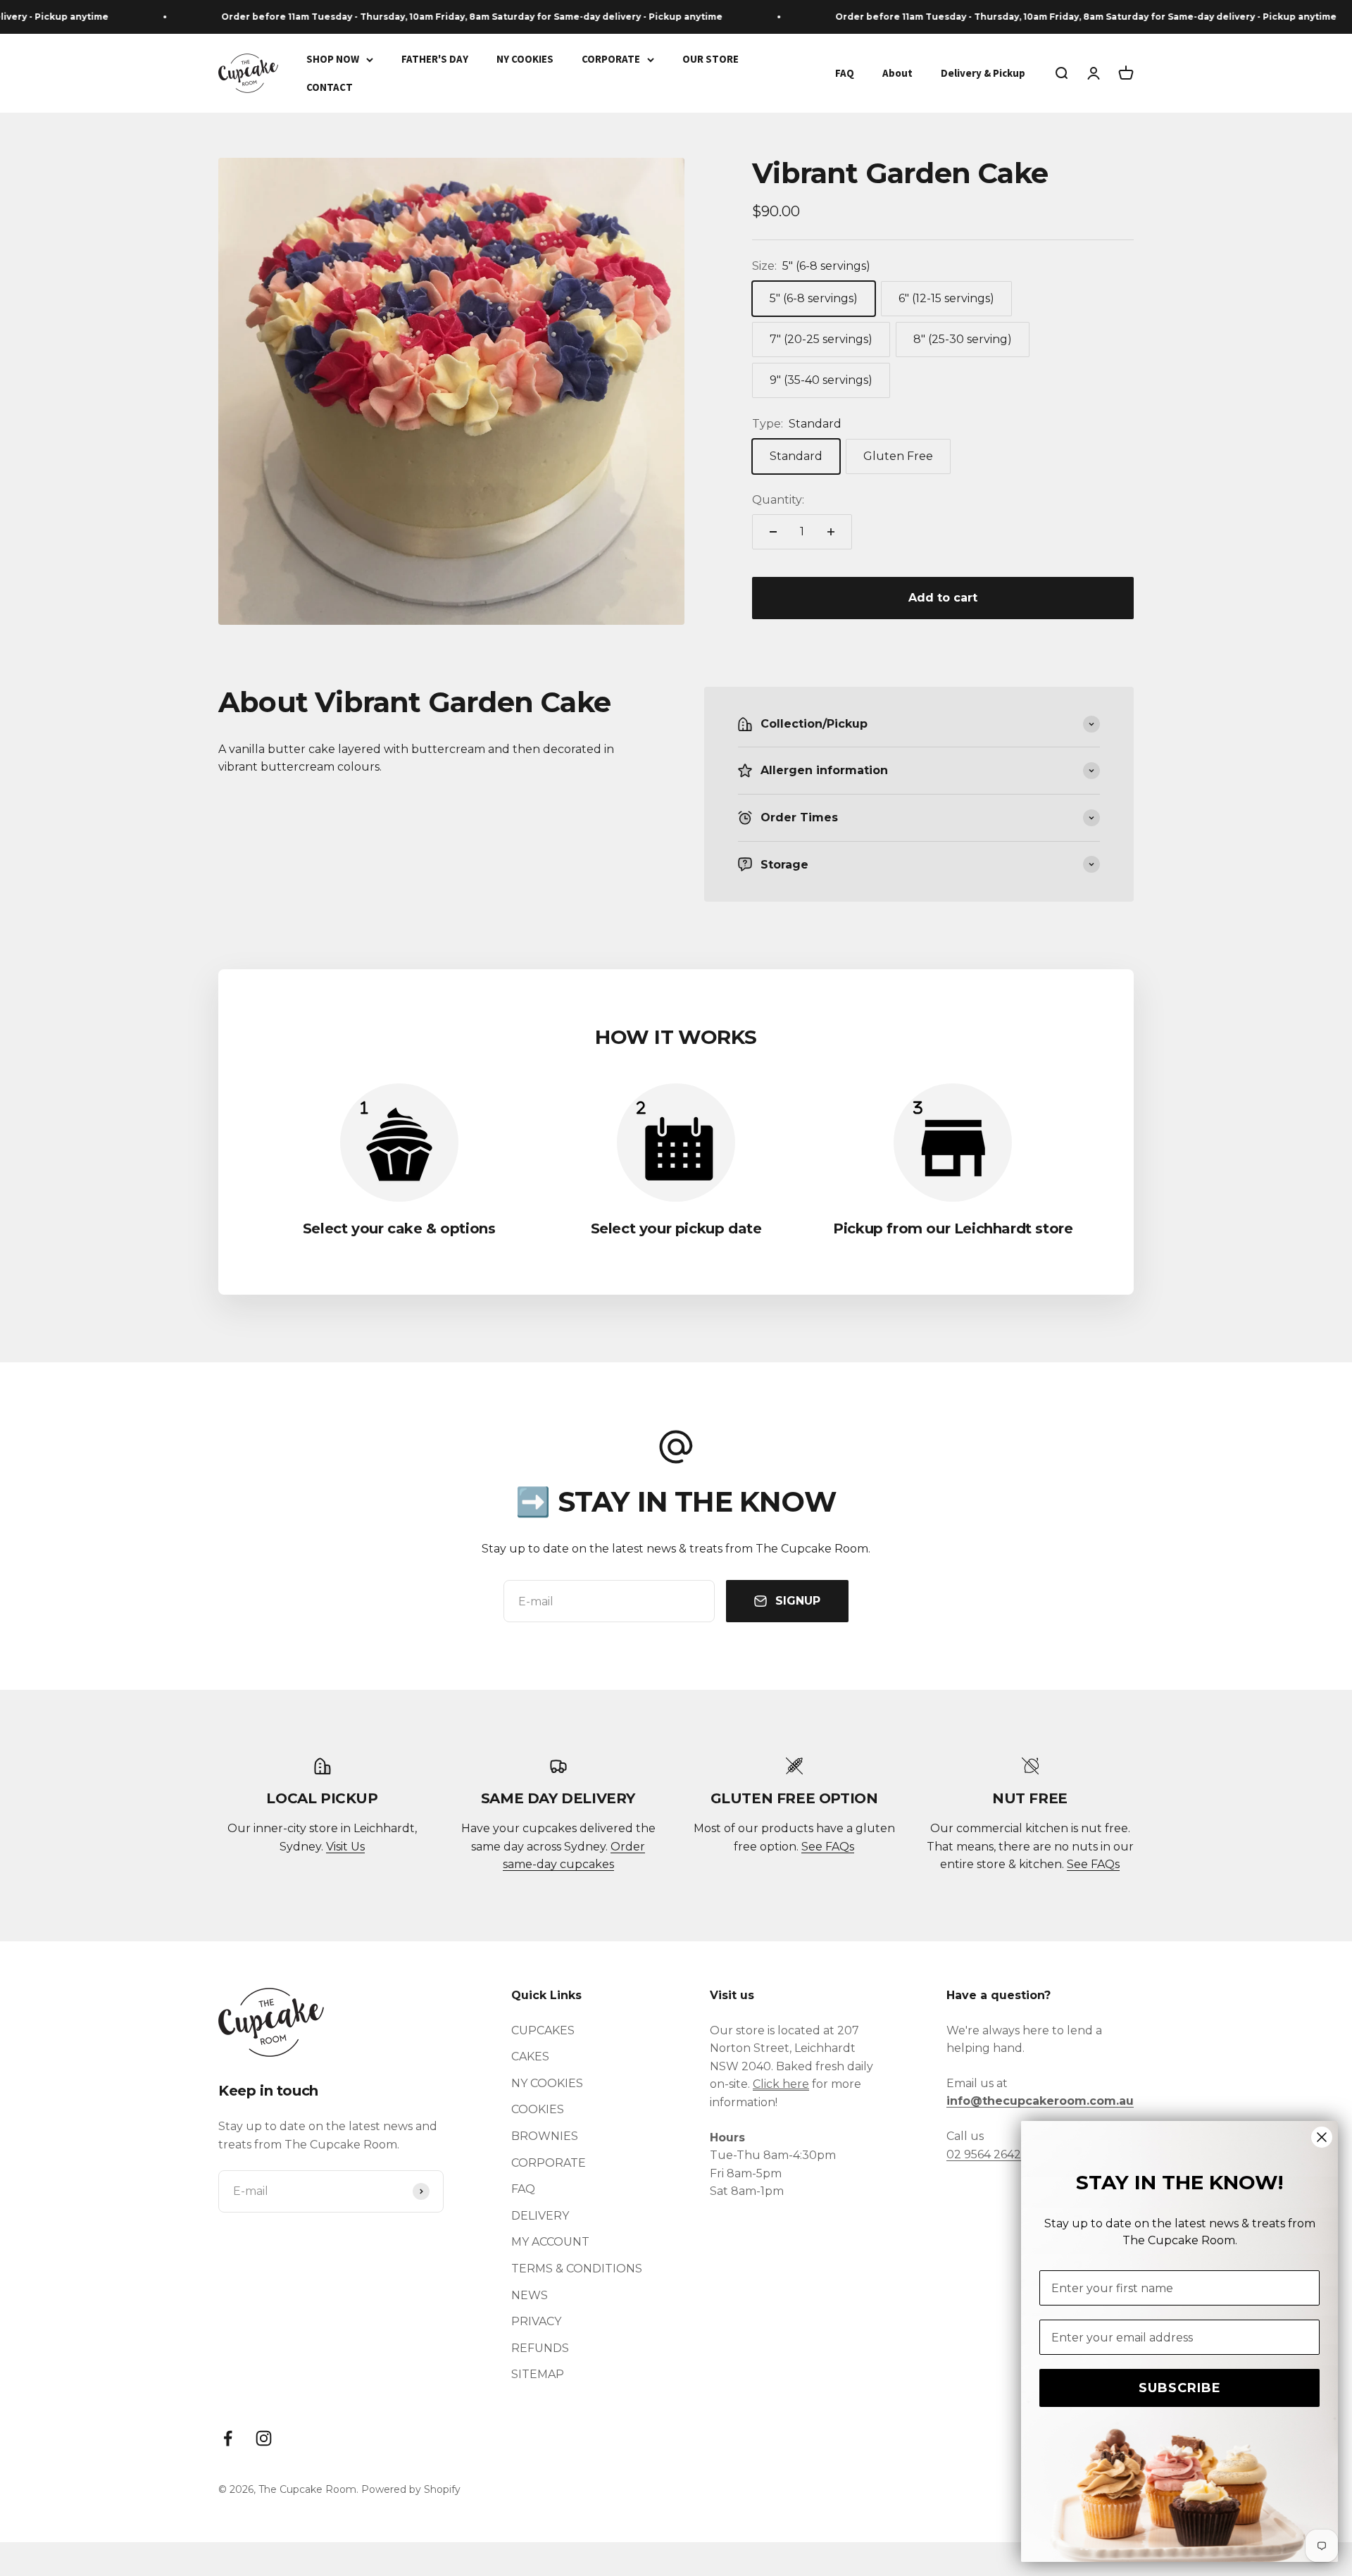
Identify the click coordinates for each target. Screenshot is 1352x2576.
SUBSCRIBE (1180, 2388)
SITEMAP (538, 2374)
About (897, 73)
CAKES (530, 2057)
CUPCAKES (543, 2030)
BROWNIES (545, 2136)
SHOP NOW (333, 59)
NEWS (530, 2295)
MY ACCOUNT (550, 2242)
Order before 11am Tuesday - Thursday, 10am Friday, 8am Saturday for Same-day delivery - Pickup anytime (437, 17)
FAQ (845, 73)
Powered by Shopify (411, 2489)
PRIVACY (536, 2321)
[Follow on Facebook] (228, 2438)
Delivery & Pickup (983, 73)
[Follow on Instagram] (264, 2438)
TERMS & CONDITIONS (577, 2269)
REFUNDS (540, 2348)
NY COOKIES (525, 59)
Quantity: (778, 500)
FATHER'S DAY (435, 59)
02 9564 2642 (984, 2154)
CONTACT (330, 87)
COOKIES (538, 2109)
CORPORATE (611, 59)
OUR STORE (711, 59)
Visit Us (345, 1847)
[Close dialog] (1322, 2137)
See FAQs (828, 1847)
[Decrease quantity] (773, 532)
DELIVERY (540, 2216)
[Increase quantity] (831, 532)
